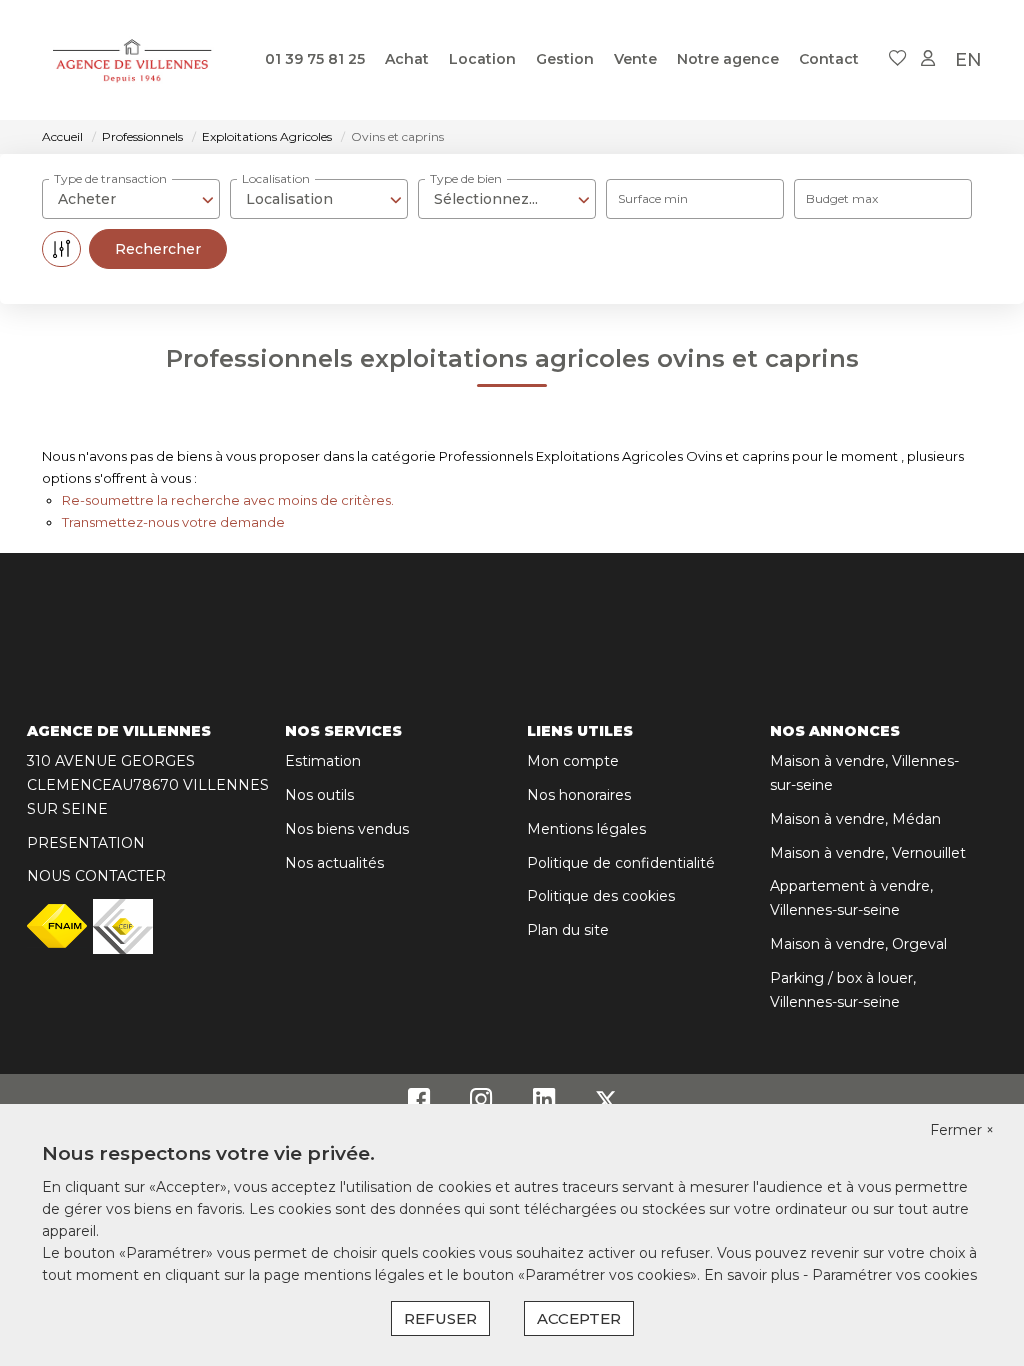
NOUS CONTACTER (96, 876)
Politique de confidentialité (621, 863)
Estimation (323, 761)
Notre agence (728, 59)
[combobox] (131, 199)
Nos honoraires (579, 795)
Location (482, 59)
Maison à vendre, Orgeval (858, 944)
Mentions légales (586, 829)
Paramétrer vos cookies (894, 1275)
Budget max (842, 198)
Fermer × (962, 1130)
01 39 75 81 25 (315, 59)
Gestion (565, 59)
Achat (407, 59)
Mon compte (573, 761)
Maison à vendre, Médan (855, 819)
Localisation (276, 178)
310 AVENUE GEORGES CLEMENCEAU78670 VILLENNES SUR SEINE (148, 785)
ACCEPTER (579, 1318)
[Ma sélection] (898, 59)
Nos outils (319, 795)
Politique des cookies (601, 896)
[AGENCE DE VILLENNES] (133, 60)
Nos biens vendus (347, 829)
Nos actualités (334, 863)
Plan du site (568, 930)
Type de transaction (110, 178)
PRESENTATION (86, 843)
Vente (635, 59)
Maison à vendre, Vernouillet (868, 853)
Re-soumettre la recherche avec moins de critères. (228, 500)
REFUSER (440, 1318)
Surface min (653, 198)
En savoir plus (753, 1275)
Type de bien (466, 178)
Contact (829, 59)
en (968, 60)
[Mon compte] (928, 59)
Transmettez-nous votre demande (173, 522)
